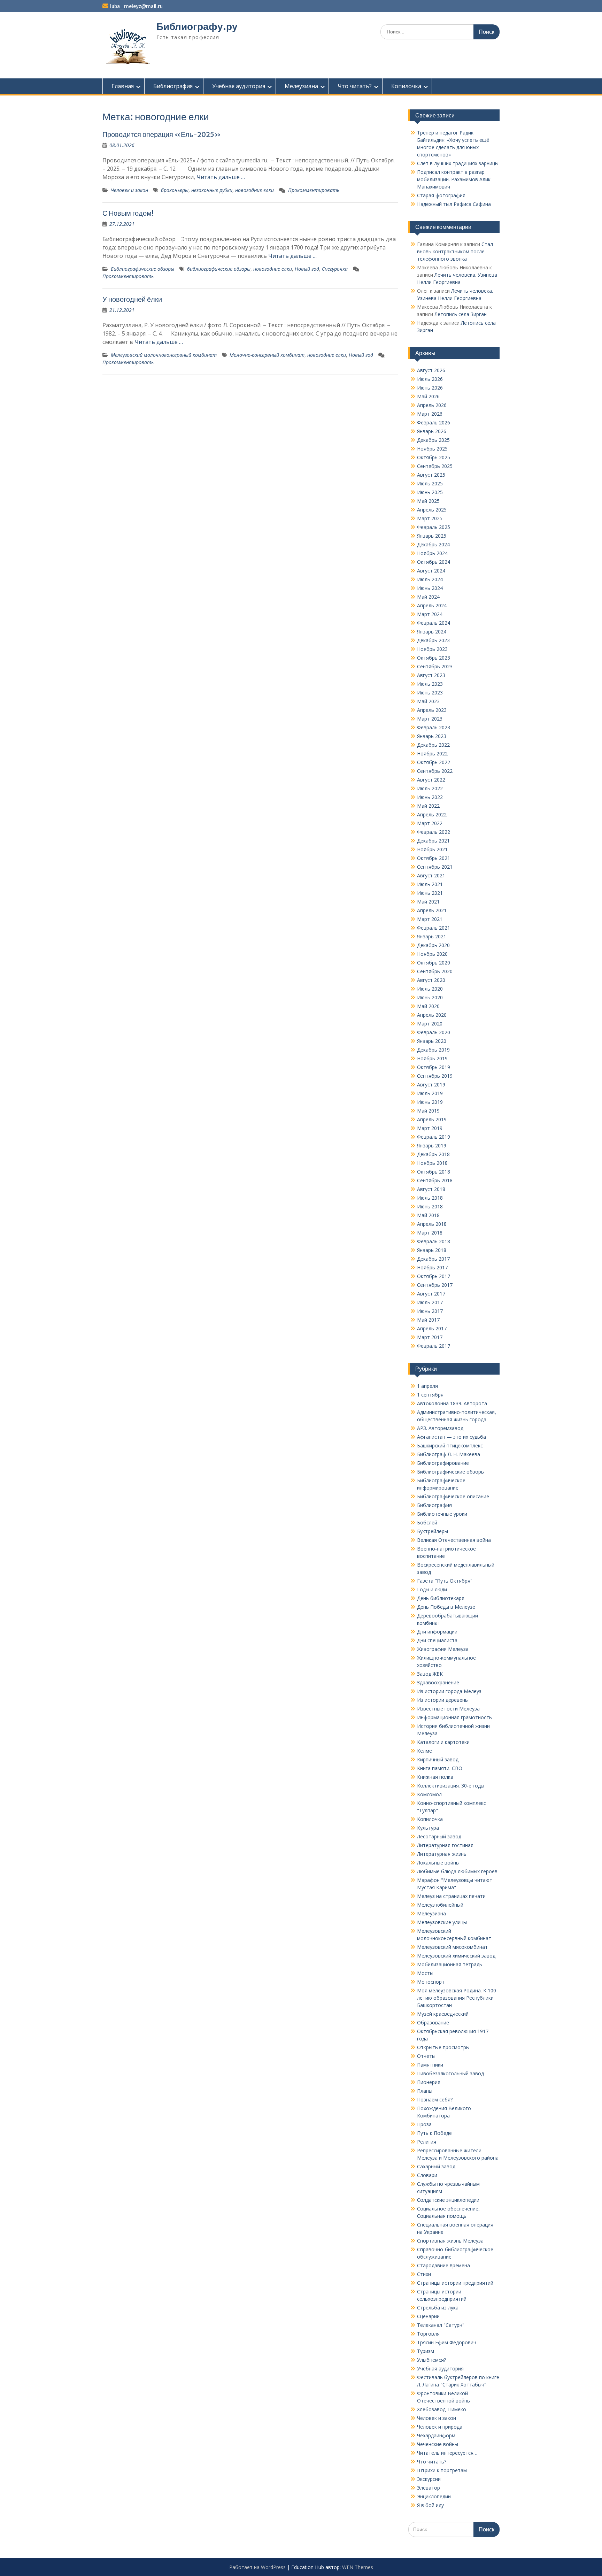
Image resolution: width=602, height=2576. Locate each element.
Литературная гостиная (445, 1845)
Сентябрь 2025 (435, 466)
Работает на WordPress (257, 2567)
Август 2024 (431, 571)
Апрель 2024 (432, 605)
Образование (433, 2023)
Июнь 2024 (430, 588)
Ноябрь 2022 (432, 753)
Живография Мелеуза (443, 1649)
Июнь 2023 (430, 693)
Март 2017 (430, 1337)
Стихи (424, 2274)
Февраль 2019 (434, 1137)
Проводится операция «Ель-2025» (162, 134)
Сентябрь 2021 (435, 867)
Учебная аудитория (239, 86)
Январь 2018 (432, 1250)
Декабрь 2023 (433, 640)
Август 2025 (431, 475)
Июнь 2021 (430, 893)
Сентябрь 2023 (435, 666)
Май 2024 (428, 597)
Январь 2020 (432, 1041)
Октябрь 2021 (434, 858)
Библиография (173, 86)
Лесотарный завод (439, 1836)
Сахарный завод (436, 2166)
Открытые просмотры (443, 2047)
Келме (425, 1751)
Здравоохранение (438, 1682)
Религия (427, 2142)
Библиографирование (443, 1463)
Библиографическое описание (453, 1496)
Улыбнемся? (431, 2360)
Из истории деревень (442, 1700)
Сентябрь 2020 (435, 971)
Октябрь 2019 (434, 1067)
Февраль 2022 (434, 832)
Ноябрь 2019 (432, 1058)
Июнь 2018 (430, 1206)
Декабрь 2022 (433, 745)
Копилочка (406, 86)
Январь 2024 (432, 632)
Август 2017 (431, 1294)
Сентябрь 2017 (435, 1285)
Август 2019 (431, 1085)
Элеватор (429, 2488)
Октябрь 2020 (434, 963)
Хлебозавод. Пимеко (442, 2409)
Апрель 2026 (432, 405)
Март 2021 (430, 919)
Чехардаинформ (436, 2435)
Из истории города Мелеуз (449, 1691)
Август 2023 (431, 675)
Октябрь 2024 (434, 562)
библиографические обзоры (219, 269)
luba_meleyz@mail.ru (136, 6)
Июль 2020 (430, 989)
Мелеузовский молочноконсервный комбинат (164, 355)
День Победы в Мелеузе (446, 1607)
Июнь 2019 (430, 1102)
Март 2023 (430, 719)
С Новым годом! (128, 213)
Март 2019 (430, 1128)
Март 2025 (430, 518)
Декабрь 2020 (433, 945)
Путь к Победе (434, 2133)
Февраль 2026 (434, 422)
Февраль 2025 (434, 527)
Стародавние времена (443, 2265)
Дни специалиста (437, 1640)
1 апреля (427, 1386)
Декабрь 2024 (433, 544)
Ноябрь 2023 (432, 649)
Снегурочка (335, 269)
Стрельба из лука (438, 2308)
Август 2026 (431, 370)
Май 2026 (428, 396)
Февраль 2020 (434, 1032)
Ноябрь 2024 (432, 553)
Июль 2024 (430, 579)
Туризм (426, 2351)
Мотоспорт (431, 1982)
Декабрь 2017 (433, 1259)
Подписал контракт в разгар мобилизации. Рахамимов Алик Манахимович (454, 179)
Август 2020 (431, 980)
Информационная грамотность (454, 1717)
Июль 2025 (430, 483)
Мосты (425, 1973)
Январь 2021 (432, 936)
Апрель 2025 (432, 510)
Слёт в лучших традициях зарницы (458, 163)
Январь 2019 (432, 1145)
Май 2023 (428, 701)
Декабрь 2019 (433, 1050)
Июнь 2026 (430, 388)
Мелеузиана (301, 86)
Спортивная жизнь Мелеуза (450, 2241)
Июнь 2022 (430, 797)
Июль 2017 (430, 1302)
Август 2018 (431, 1189)
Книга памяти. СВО (440, 1768)
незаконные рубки (212, 190)
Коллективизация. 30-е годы (451, 1786)
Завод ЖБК (430, 1674)
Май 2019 (428, 1111)
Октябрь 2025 (434, 457)
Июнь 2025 (430, 492)
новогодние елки (254, 190)
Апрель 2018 (432, 1224)
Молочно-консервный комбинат (267, 355)
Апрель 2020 (432, 1015)
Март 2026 (430, 414)
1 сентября (430, 1395)
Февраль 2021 (434, 928)
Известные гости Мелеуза (448, 1709)
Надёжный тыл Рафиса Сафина (454, 204)
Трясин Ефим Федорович (447, 2342)
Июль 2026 (430, 379)
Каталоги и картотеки (443, 1742)
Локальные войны (438, 1863)
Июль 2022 (430, 788)
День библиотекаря (441, 1598)
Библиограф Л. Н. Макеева (449, 1454)
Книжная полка (435, 1777)
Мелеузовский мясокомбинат (452, 1947)
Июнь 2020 (430, 997)
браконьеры (175, 190)
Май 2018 (428, 1215)
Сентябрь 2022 (435, 771)
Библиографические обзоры (142, 269)
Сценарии (428, 2316)
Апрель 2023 (432, 710)
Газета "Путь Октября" (445, 1581)
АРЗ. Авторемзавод (440, 1428)
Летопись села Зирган (461, 314)
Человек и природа (440, 2427)
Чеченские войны (438, 2444)
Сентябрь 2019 (435, 1076)
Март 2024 (430, 614)
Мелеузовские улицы (442, 1922)
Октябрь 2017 (434, 1276)
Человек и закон (129, 190)
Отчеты (426, 2056)
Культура (428, 1828)
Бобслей (427, 1522)
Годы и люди (432, 1589)
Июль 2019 (430, 1093)
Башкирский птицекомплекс (450, 1445)
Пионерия (429, 2082)
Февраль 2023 (434, 727)
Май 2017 (428, 1320)
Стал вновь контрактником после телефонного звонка (455, 251)
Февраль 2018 (434, 1241)
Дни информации (437, 1632)
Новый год (307, 269)
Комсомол (429, 1794)
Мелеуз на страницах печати (451, 1896)
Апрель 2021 (432, 910)
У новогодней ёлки (132, 299)
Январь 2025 (432, 536)
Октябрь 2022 (434, 762)
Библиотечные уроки (442, 1514)
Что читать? (355, 86)
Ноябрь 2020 (432, 954)
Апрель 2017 (432, 1328)
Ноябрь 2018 (432, 1163)
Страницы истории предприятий (455, 2283)
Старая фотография (441, 195)
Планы (425, 2091)
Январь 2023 (432, 736)
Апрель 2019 (432, 1119)
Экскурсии (429, 2479)
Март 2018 (430, 1233)
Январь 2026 (432, 431)
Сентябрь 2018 (435, 1180)
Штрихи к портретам (442, 2470)
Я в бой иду (430, 2505)
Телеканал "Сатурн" (441, 2325)
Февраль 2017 (434, 1346)
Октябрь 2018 (434, 1172)
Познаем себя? (435, 2100)
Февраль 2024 (434, 623)
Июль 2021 (430, 884)
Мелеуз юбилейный (440, 1905)
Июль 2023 (430, 684)
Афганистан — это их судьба (451, 1437)
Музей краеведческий (443, 2014)
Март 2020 (430, 1024)
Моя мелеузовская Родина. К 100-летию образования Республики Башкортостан (457, 1998)
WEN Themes (358, 2567)
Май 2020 (428, 1006)
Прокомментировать (314, 190)
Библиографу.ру (197, 26)
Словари (427, 2175)
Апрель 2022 (432, 814)
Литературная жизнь (442, 1854)
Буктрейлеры (433, 1531)
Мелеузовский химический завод (456, 1956)
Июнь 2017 (430, 1311)
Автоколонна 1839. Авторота (452, 1403)
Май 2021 (428, 902)
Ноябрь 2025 (432, 449)
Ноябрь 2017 (432, 1267)
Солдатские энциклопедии (448, 2200)
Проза (424, 2124)
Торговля (428, 2334)
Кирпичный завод (438, 1759)
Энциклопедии (434, 2496)
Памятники (430, 2065)
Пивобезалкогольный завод (450, 2073)
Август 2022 (431, 780)
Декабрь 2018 (433, 1154)
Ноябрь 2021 (432, 849)
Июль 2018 (430, 1198)
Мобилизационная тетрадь (450, 1964)
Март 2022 (430, 823)
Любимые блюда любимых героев (457, 1871)
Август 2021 (431, 875)
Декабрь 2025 (433, 440)
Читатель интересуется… (447, 2453)
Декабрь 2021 (433, 841)
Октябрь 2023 (434, 658)
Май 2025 (428, 501)
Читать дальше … (221, 177)
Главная (123, 86)
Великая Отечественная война (454, 1540)
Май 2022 (428, 806)
